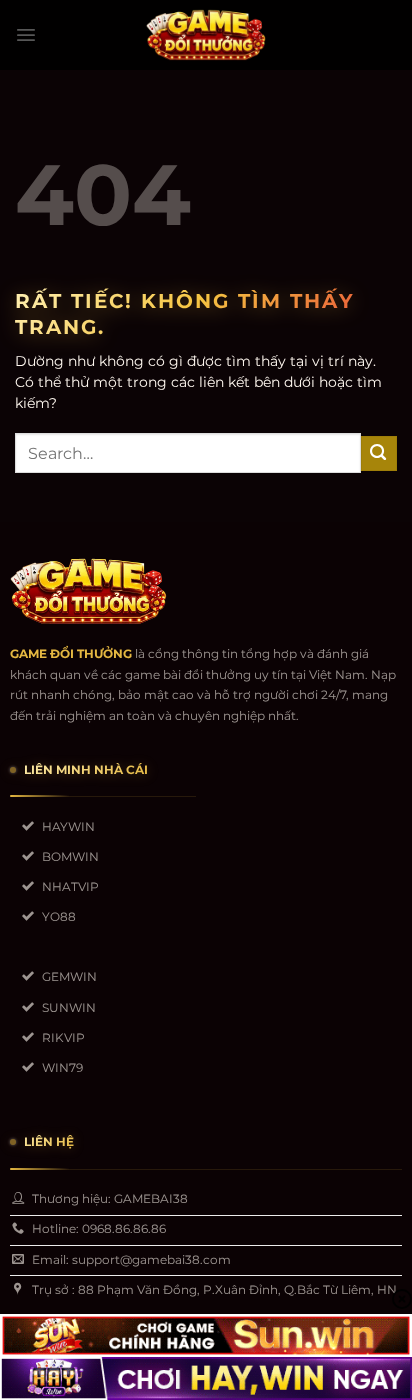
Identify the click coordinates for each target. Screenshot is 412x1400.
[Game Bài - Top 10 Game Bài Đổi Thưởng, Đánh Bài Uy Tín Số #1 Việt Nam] (206, 35)
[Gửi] (379, 453)
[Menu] (26, 35)
